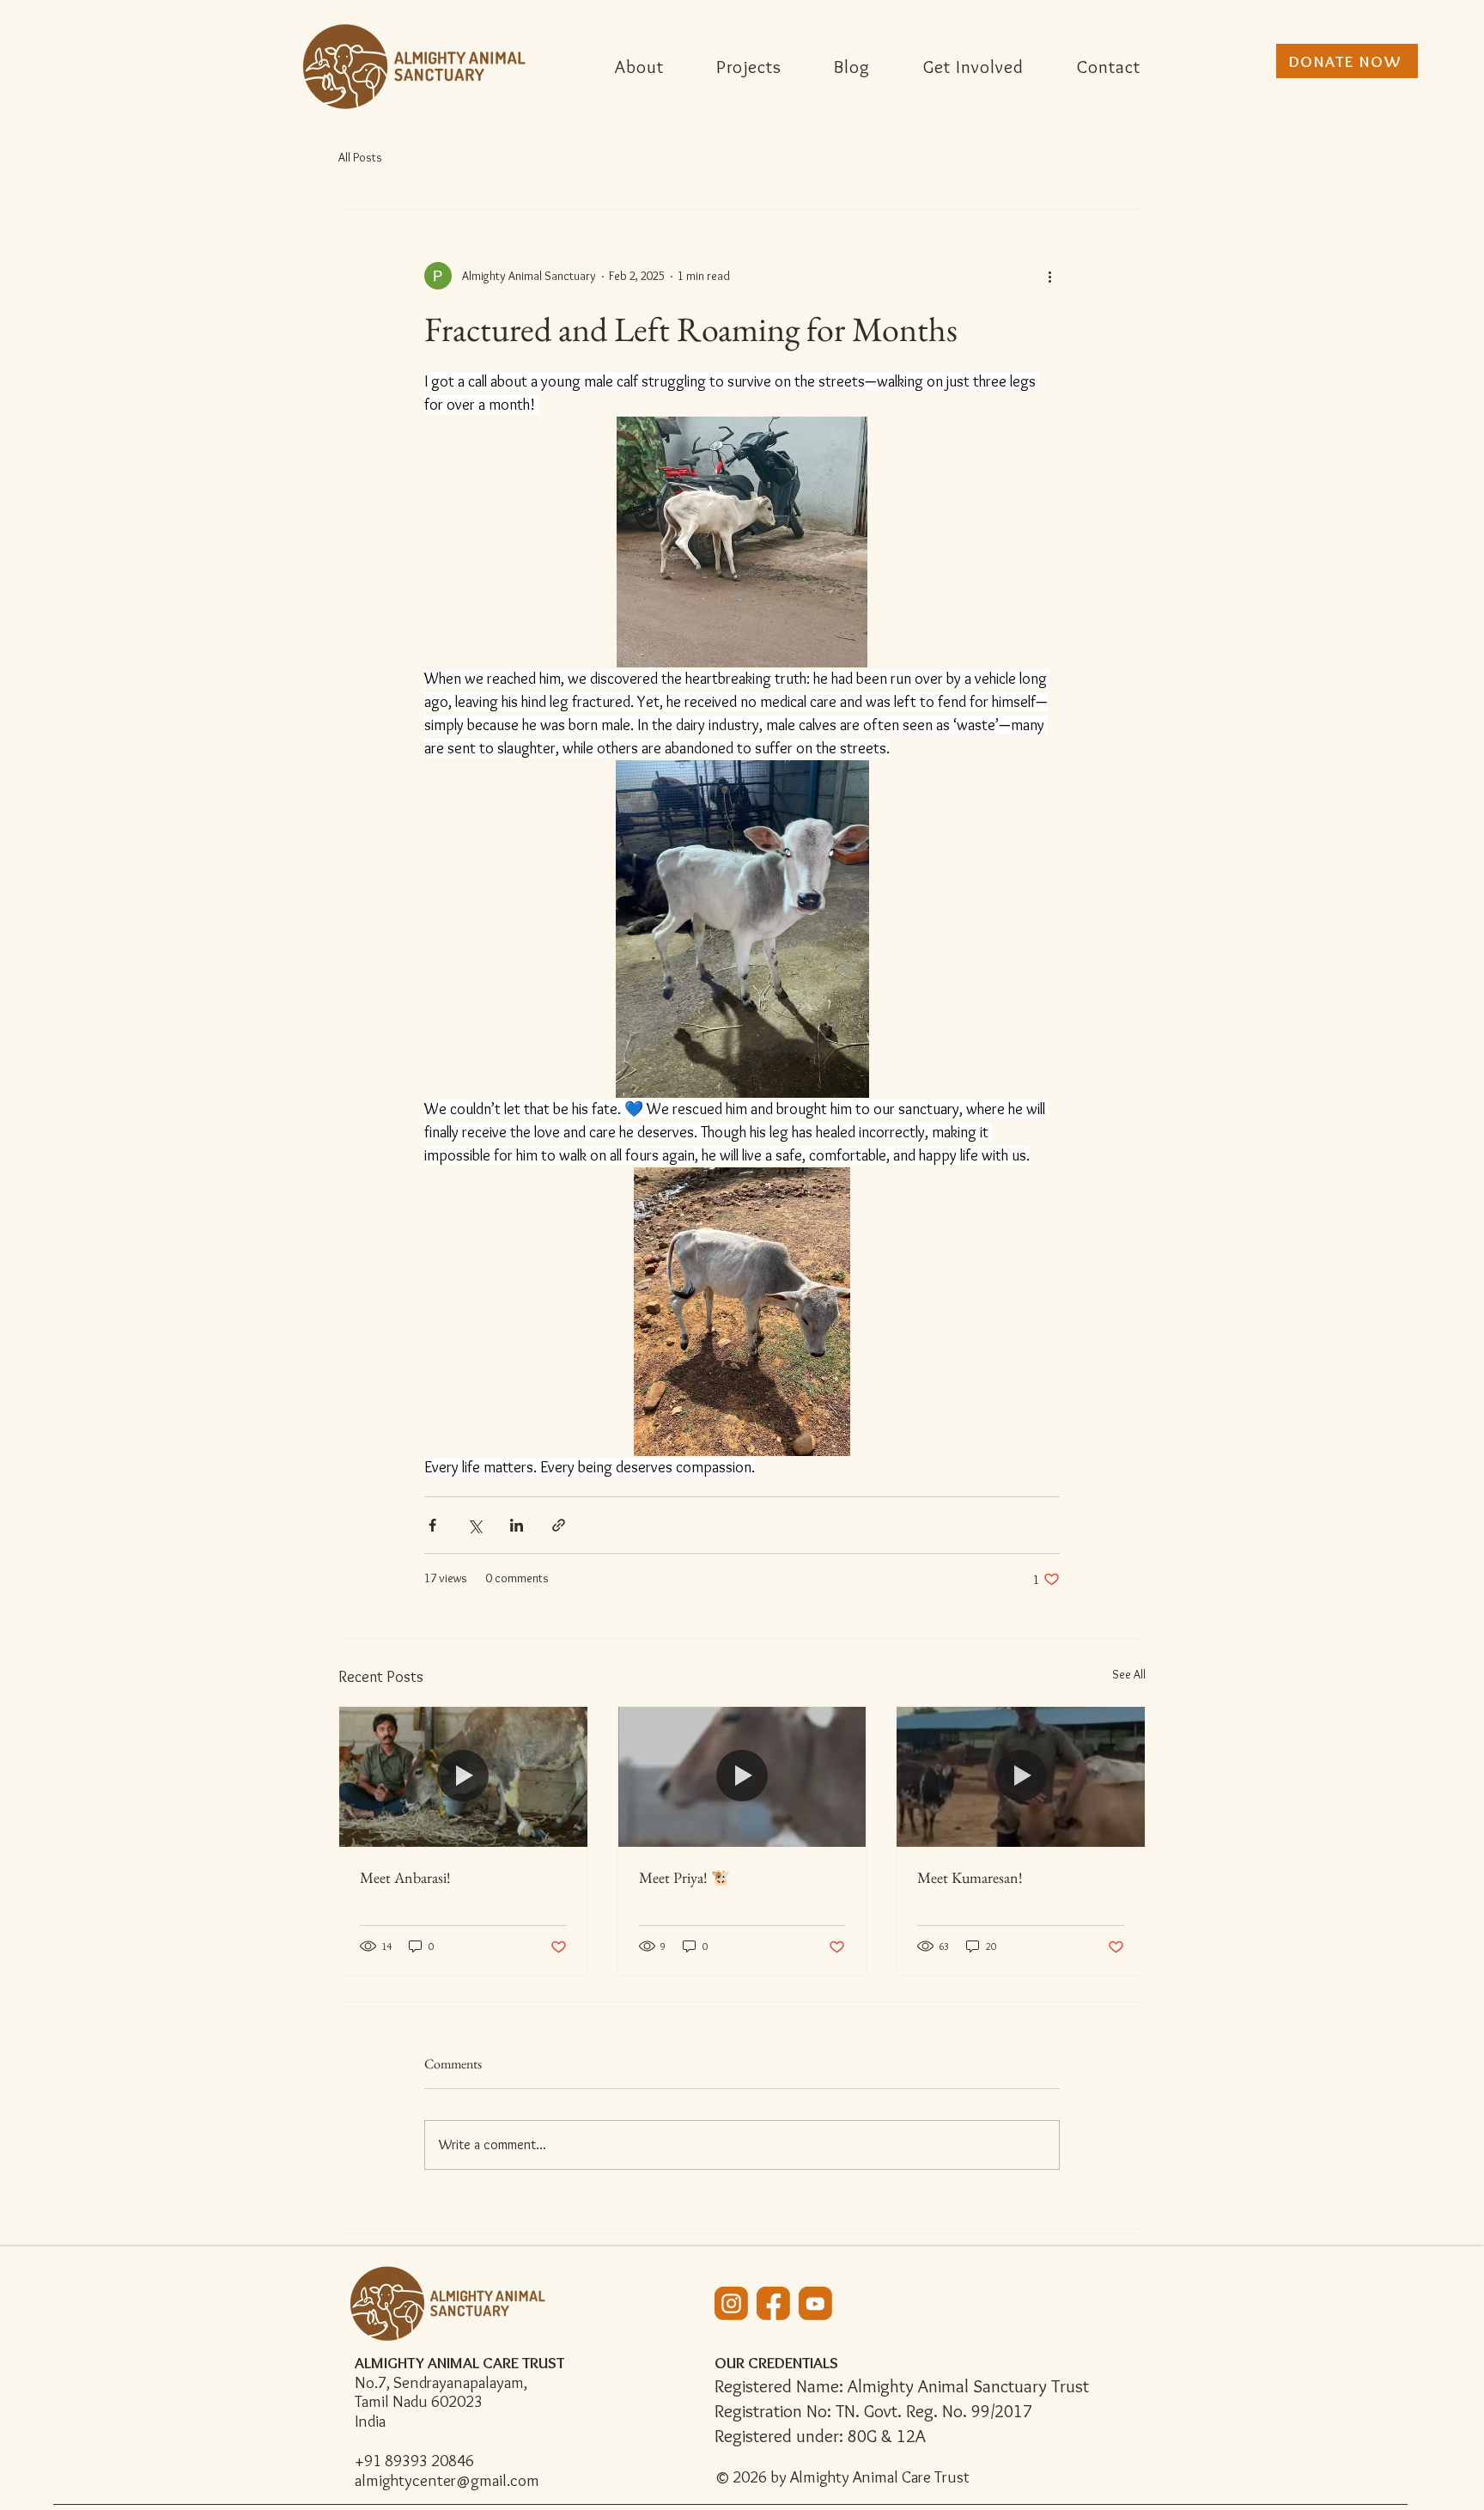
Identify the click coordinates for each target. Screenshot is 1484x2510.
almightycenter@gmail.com (447, 2480)
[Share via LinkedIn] (517, 1525)
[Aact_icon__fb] (773, 2303)
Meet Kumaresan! (970, 1877)
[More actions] (1049, 276)
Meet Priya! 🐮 (684, 1877)
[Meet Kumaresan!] (1021, 1776)
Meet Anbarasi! (405, 1877)
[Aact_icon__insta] (731, 2303)
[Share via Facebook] (432, 1525)
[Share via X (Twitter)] (474, 1525)
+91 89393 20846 (414, 2461)
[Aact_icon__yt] (815, 2303)
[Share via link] (559, 1525)
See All (1129, 1674)
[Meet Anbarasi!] (463, 1776)
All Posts (360, 157)
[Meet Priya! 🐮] (742, 1776)
